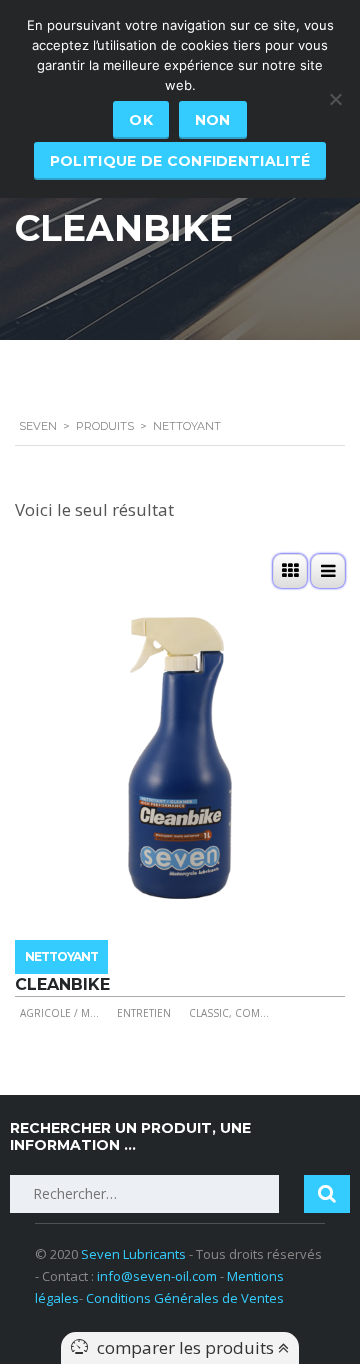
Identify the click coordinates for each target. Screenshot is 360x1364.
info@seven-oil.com (157, 1276)
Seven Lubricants (133, 1254)
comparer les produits (187, 1347)
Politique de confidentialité (180, 161)
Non (213, 120)
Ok (141, 120)
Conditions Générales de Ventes (185, 1298)
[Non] (335, 99)
